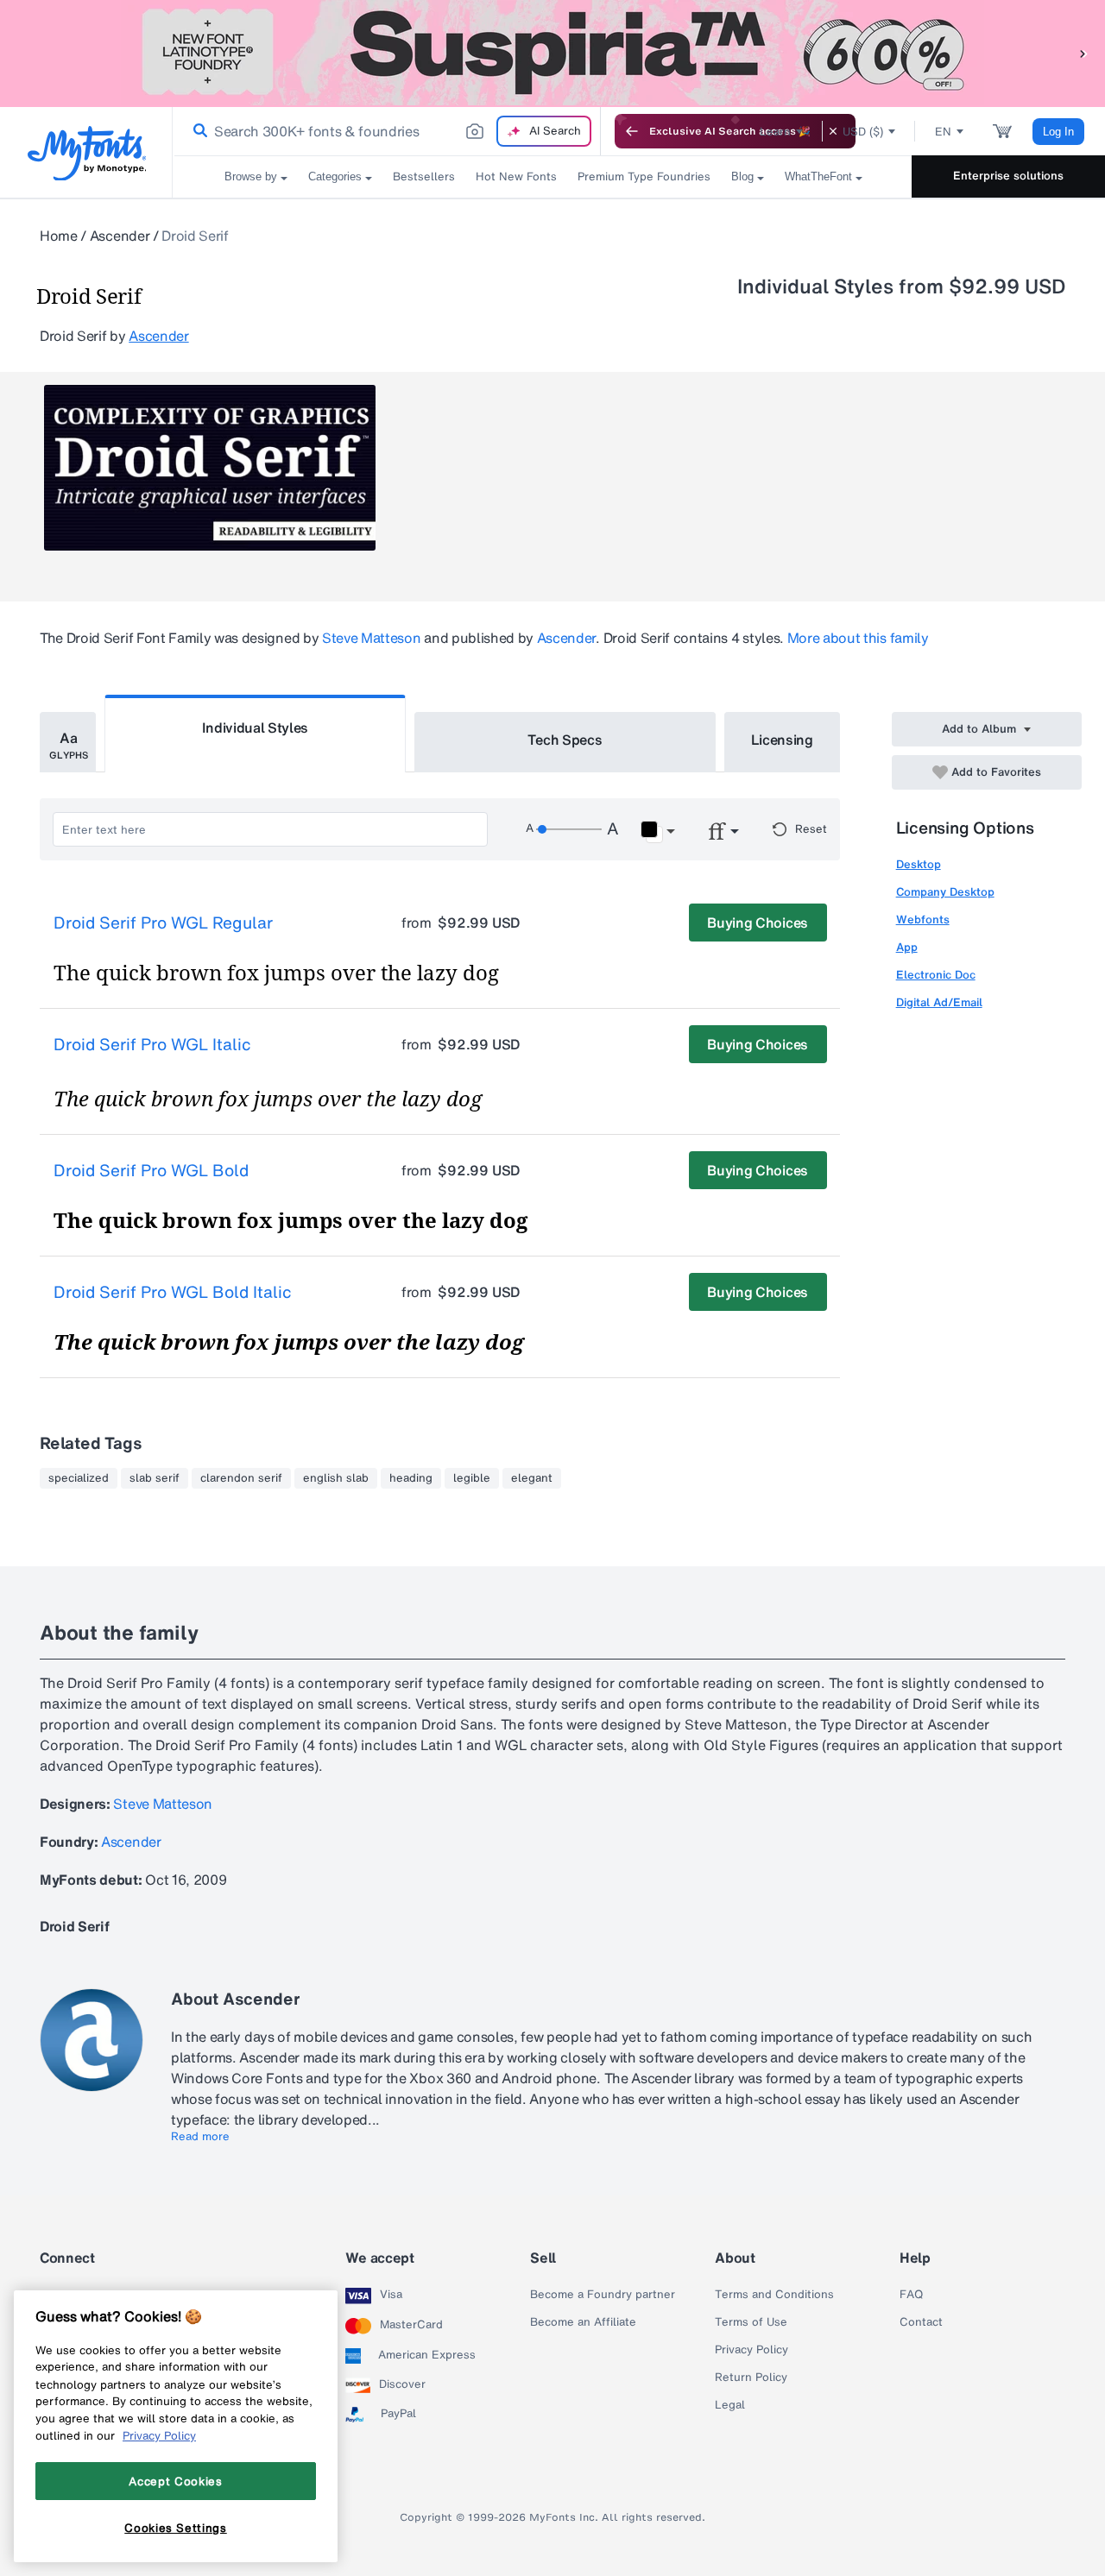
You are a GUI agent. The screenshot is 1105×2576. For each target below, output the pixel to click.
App (907, 947)
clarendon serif (241, 1478)
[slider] (569, 829)
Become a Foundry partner (603, 2295)
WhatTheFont (818, 176)
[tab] (68, 742)
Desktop (919, 864)
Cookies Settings (176, 2527)
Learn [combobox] (775, 132)
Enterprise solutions (1008, 176)
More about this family (858, 638)
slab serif (155, 1478)
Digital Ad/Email (939, 1002)
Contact (921, 2322)
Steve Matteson (372, 638)
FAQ (911, 2295)
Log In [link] (1058, 132)
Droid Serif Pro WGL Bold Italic (173, 1293)
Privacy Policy (751, 2350)
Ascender (120, 236)
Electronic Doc (936, 975)
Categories (335, 176)
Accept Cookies (175, 2481)
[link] (197, 131)
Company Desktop (945, 892)
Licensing (782, 740)
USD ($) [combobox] (863, 132)
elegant (532, 1478)
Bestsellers (424, 176)
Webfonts (923, 920)
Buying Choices (758, 923)
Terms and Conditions (774, 2295)
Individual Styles (256, 727)
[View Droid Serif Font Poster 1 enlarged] (210, 468)
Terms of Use (751, 2322)
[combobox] (387, 131)
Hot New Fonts (516, 176)
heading (411, 1478)
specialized (79, 1478)
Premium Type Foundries (644, 176)
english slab (336, 1478)
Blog (742, 176)
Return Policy (751, 2378)
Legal (730, 2405)
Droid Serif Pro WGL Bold (151, 1171)
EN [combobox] (943, 132)
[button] (1083, 53)
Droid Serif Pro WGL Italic (152, 1045)
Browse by (251, 176)
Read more (200, 2137)
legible (472, 1478)
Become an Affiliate (583, 2322)
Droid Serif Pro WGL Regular (163, 923)
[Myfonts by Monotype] (87, 153)
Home (59, 236)
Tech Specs (565, 740)
